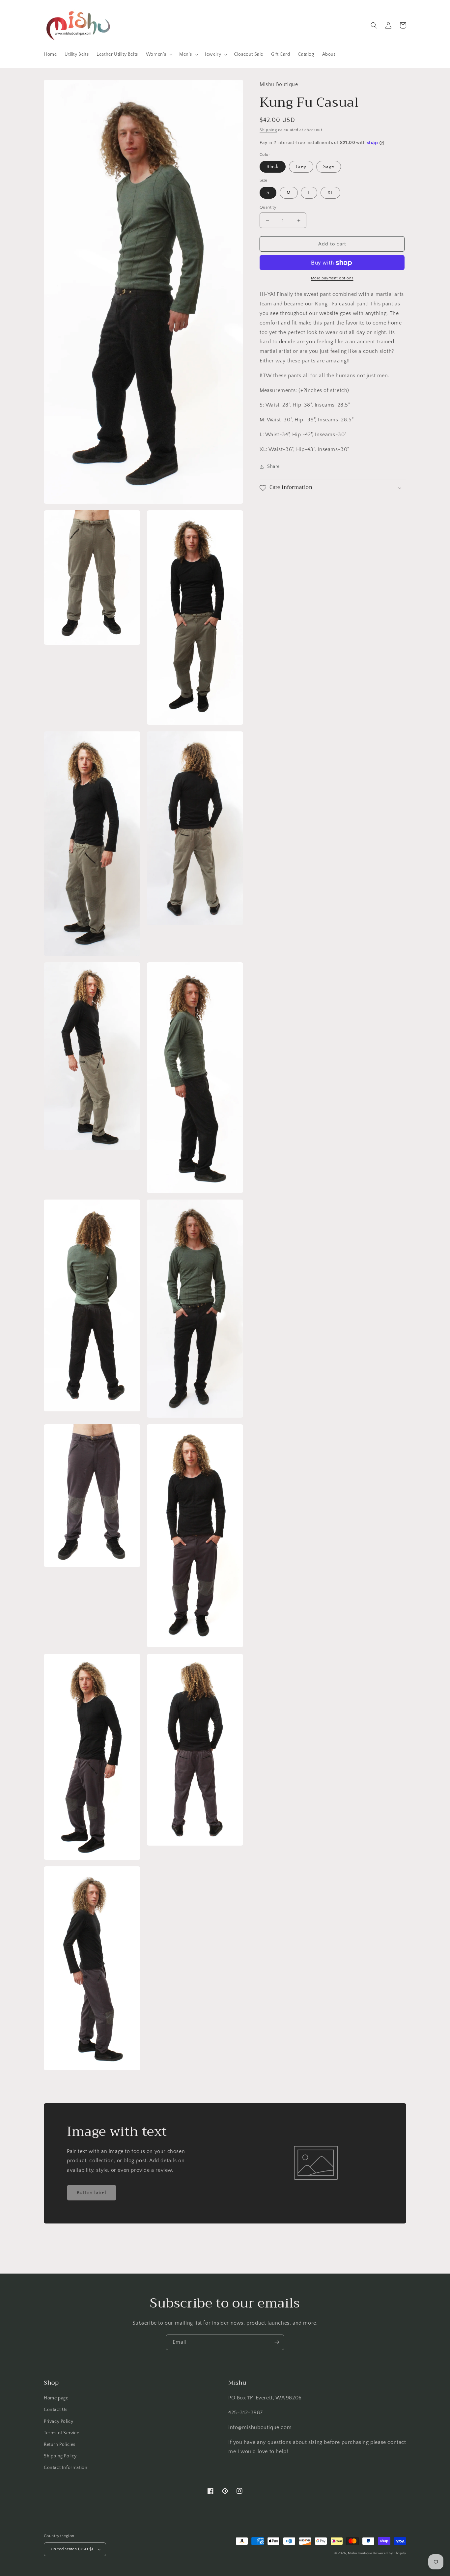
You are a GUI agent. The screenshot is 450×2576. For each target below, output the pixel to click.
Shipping (268, 130)
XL (330, 193)
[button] (159, 54)
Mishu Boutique (360, 2553)
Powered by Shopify (390, 2553)
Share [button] (273, 467)
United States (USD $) (72, 2549)
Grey (301, 167)
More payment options (332, 279)
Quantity (268, 208)
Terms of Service (62, 2433)
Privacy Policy (58, 2421)
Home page (56, 2398)
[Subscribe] (277, 2342)
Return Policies (60, 2445)
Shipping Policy (60, 2456)
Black (273, 167)
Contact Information (66, 2468)
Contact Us (56, 2410)
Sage (329, 167)
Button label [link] (92, 2193)
